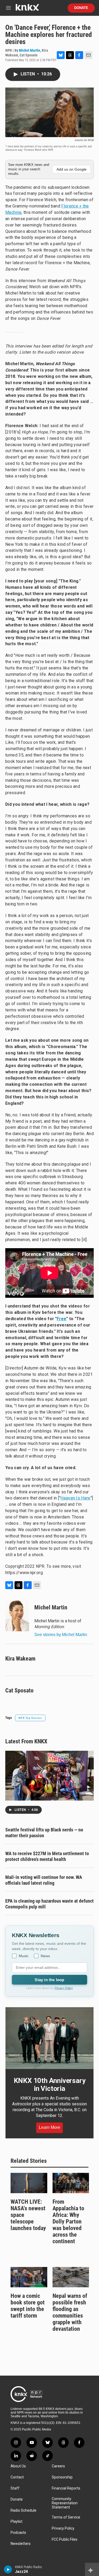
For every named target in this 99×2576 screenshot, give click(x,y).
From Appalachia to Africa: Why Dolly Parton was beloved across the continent (68, 2222)
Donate (81, 8)
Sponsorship (62, 2477)
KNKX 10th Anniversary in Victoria (50, 2085)
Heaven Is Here (75, 1498)
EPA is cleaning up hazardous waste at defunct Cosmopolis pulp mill (49, 1904)
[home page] (27, 9)
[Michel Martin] (17, 1615)
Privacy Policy (64, 1988)
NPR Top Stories (30, 1718)
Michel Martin (30, 50)
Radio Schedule (23, 2510)
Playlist (16, 2522)
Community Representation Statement (65, 2503)
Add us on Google (72, 169)
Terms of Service (66, 2517)
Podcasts (18, 2533)
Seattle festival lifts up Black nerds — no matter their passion (44, 1833)
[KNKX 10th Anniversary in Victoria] (49, 2038)
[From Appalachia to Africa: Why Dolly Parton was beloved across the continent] (71, 2183)
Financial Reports (66, 2488)
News (45, 1956)
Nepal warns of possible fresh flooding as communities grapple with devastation (70, 2312)
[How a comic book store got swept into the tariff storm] (29, 2277)
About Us (18, 2466)
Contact (17, 2477)
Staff (15, 2488)
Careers (58, 2466)
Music (24, 1956)
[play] (8, 2569)
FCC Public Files (65, 2539)
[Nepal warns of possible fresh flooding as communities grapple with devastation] (71, 2277)
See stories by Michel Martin (61, 1635)
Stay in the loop (49, 1980)
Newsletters (21, 2544)
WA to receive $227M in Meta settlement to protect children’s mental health (47, 1856)
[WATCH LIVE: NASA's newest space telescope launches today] (29, 2183)
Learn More (49, 2127)
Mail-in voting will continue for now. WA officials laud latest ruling (44, 1880)
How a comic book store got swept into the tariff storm (28, 2306)
